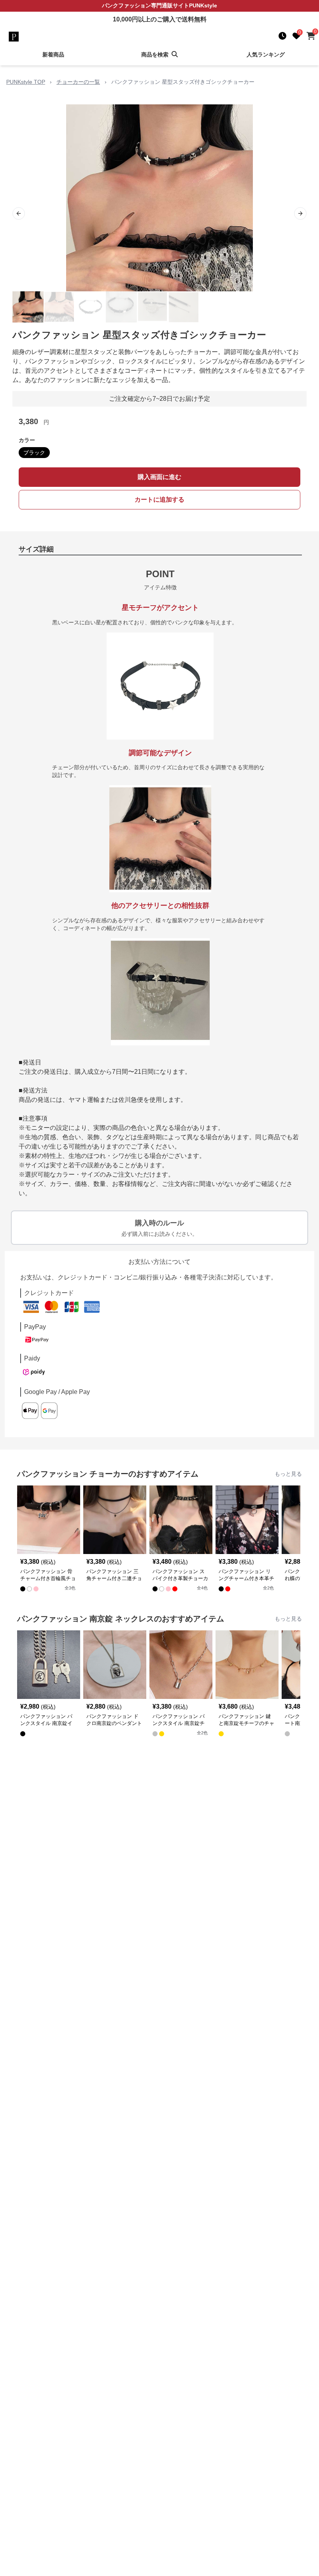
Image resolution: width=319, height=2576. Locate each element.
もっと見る (288, 1474)
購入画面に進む (159, 477)
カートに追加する (159, 500)
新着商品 (53, 55)
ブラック (34, 453)
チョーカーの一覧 (78, 82)
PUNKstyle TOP (26, 82)
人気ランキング (266, 55)
